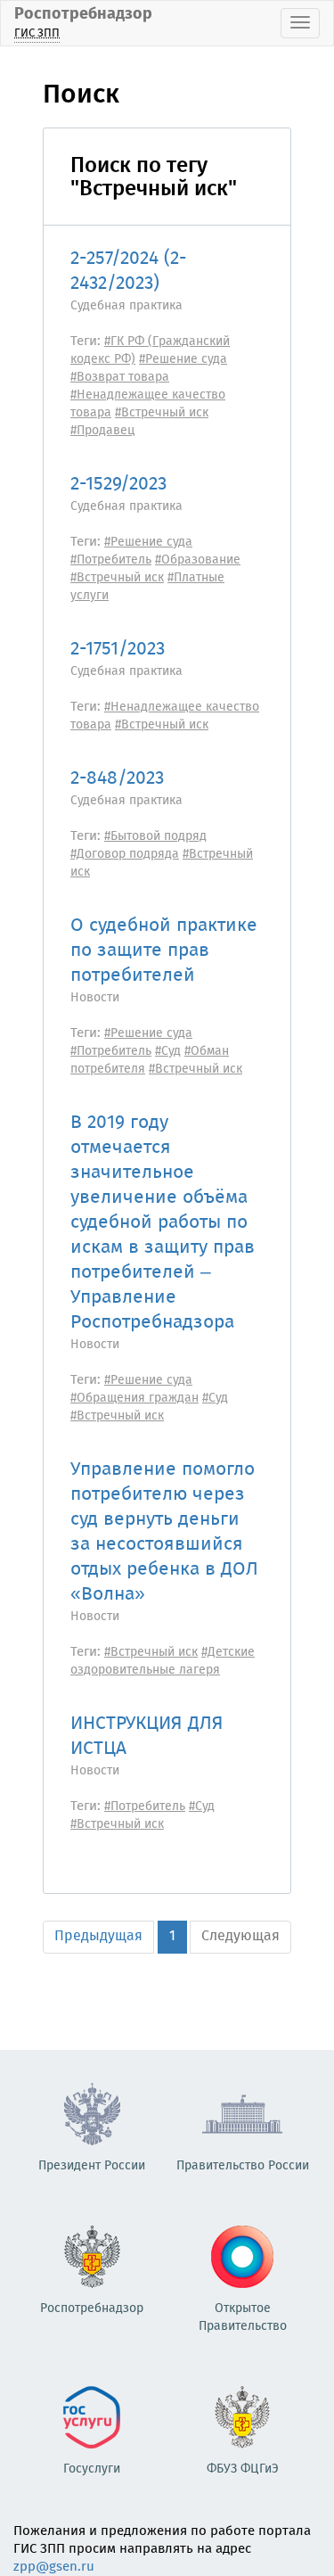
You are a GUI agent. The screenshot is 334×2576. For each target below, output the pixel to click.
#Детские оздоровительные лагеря (163, 1661)
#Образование (198, 560)
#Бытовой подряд (155, 836)
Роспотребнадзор (83, 22)
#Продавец (103, 431)
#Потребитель (111, 560)
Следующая (240, 1936)
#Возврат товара (120, 377)
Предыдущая (98, 1936)
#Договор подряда (125, 854)
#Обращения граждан (134, 1398)
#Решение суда (183, 359)
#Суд (168, 1051)
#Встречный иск (162, 413)
